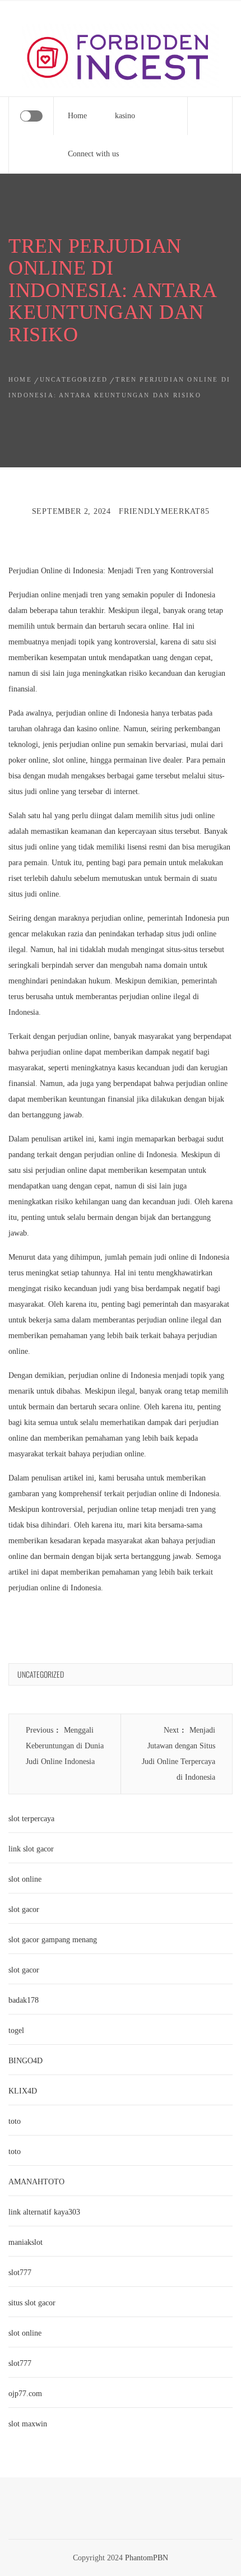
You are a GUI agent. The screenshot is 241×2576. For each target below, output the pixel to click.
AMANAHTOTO (36, 2182)
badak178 (24, 2000)
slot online (25, 1879)
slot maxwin (28, 2424)
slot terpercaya (31, 1819)
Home (77, 116)
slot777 (20, 2273)
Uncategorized (41, 1674)
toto (15, 2121)
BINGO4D (26, 2061)
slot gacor (24, 1909)
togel (16, 2030)
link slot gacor (31, 1849)
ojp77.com (25, 2394)
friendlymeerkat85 (164, 511)
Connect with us (93, 154)
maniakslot (26, 2242)
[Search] (210, 116)
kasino (125, 116)
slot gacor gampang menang (53, 1940)
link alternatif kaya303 (44, 2212)
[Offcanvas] (31, 116)
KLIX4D (23, 2091)
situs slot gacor (32, 2303)
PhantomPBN (147, 2558)
